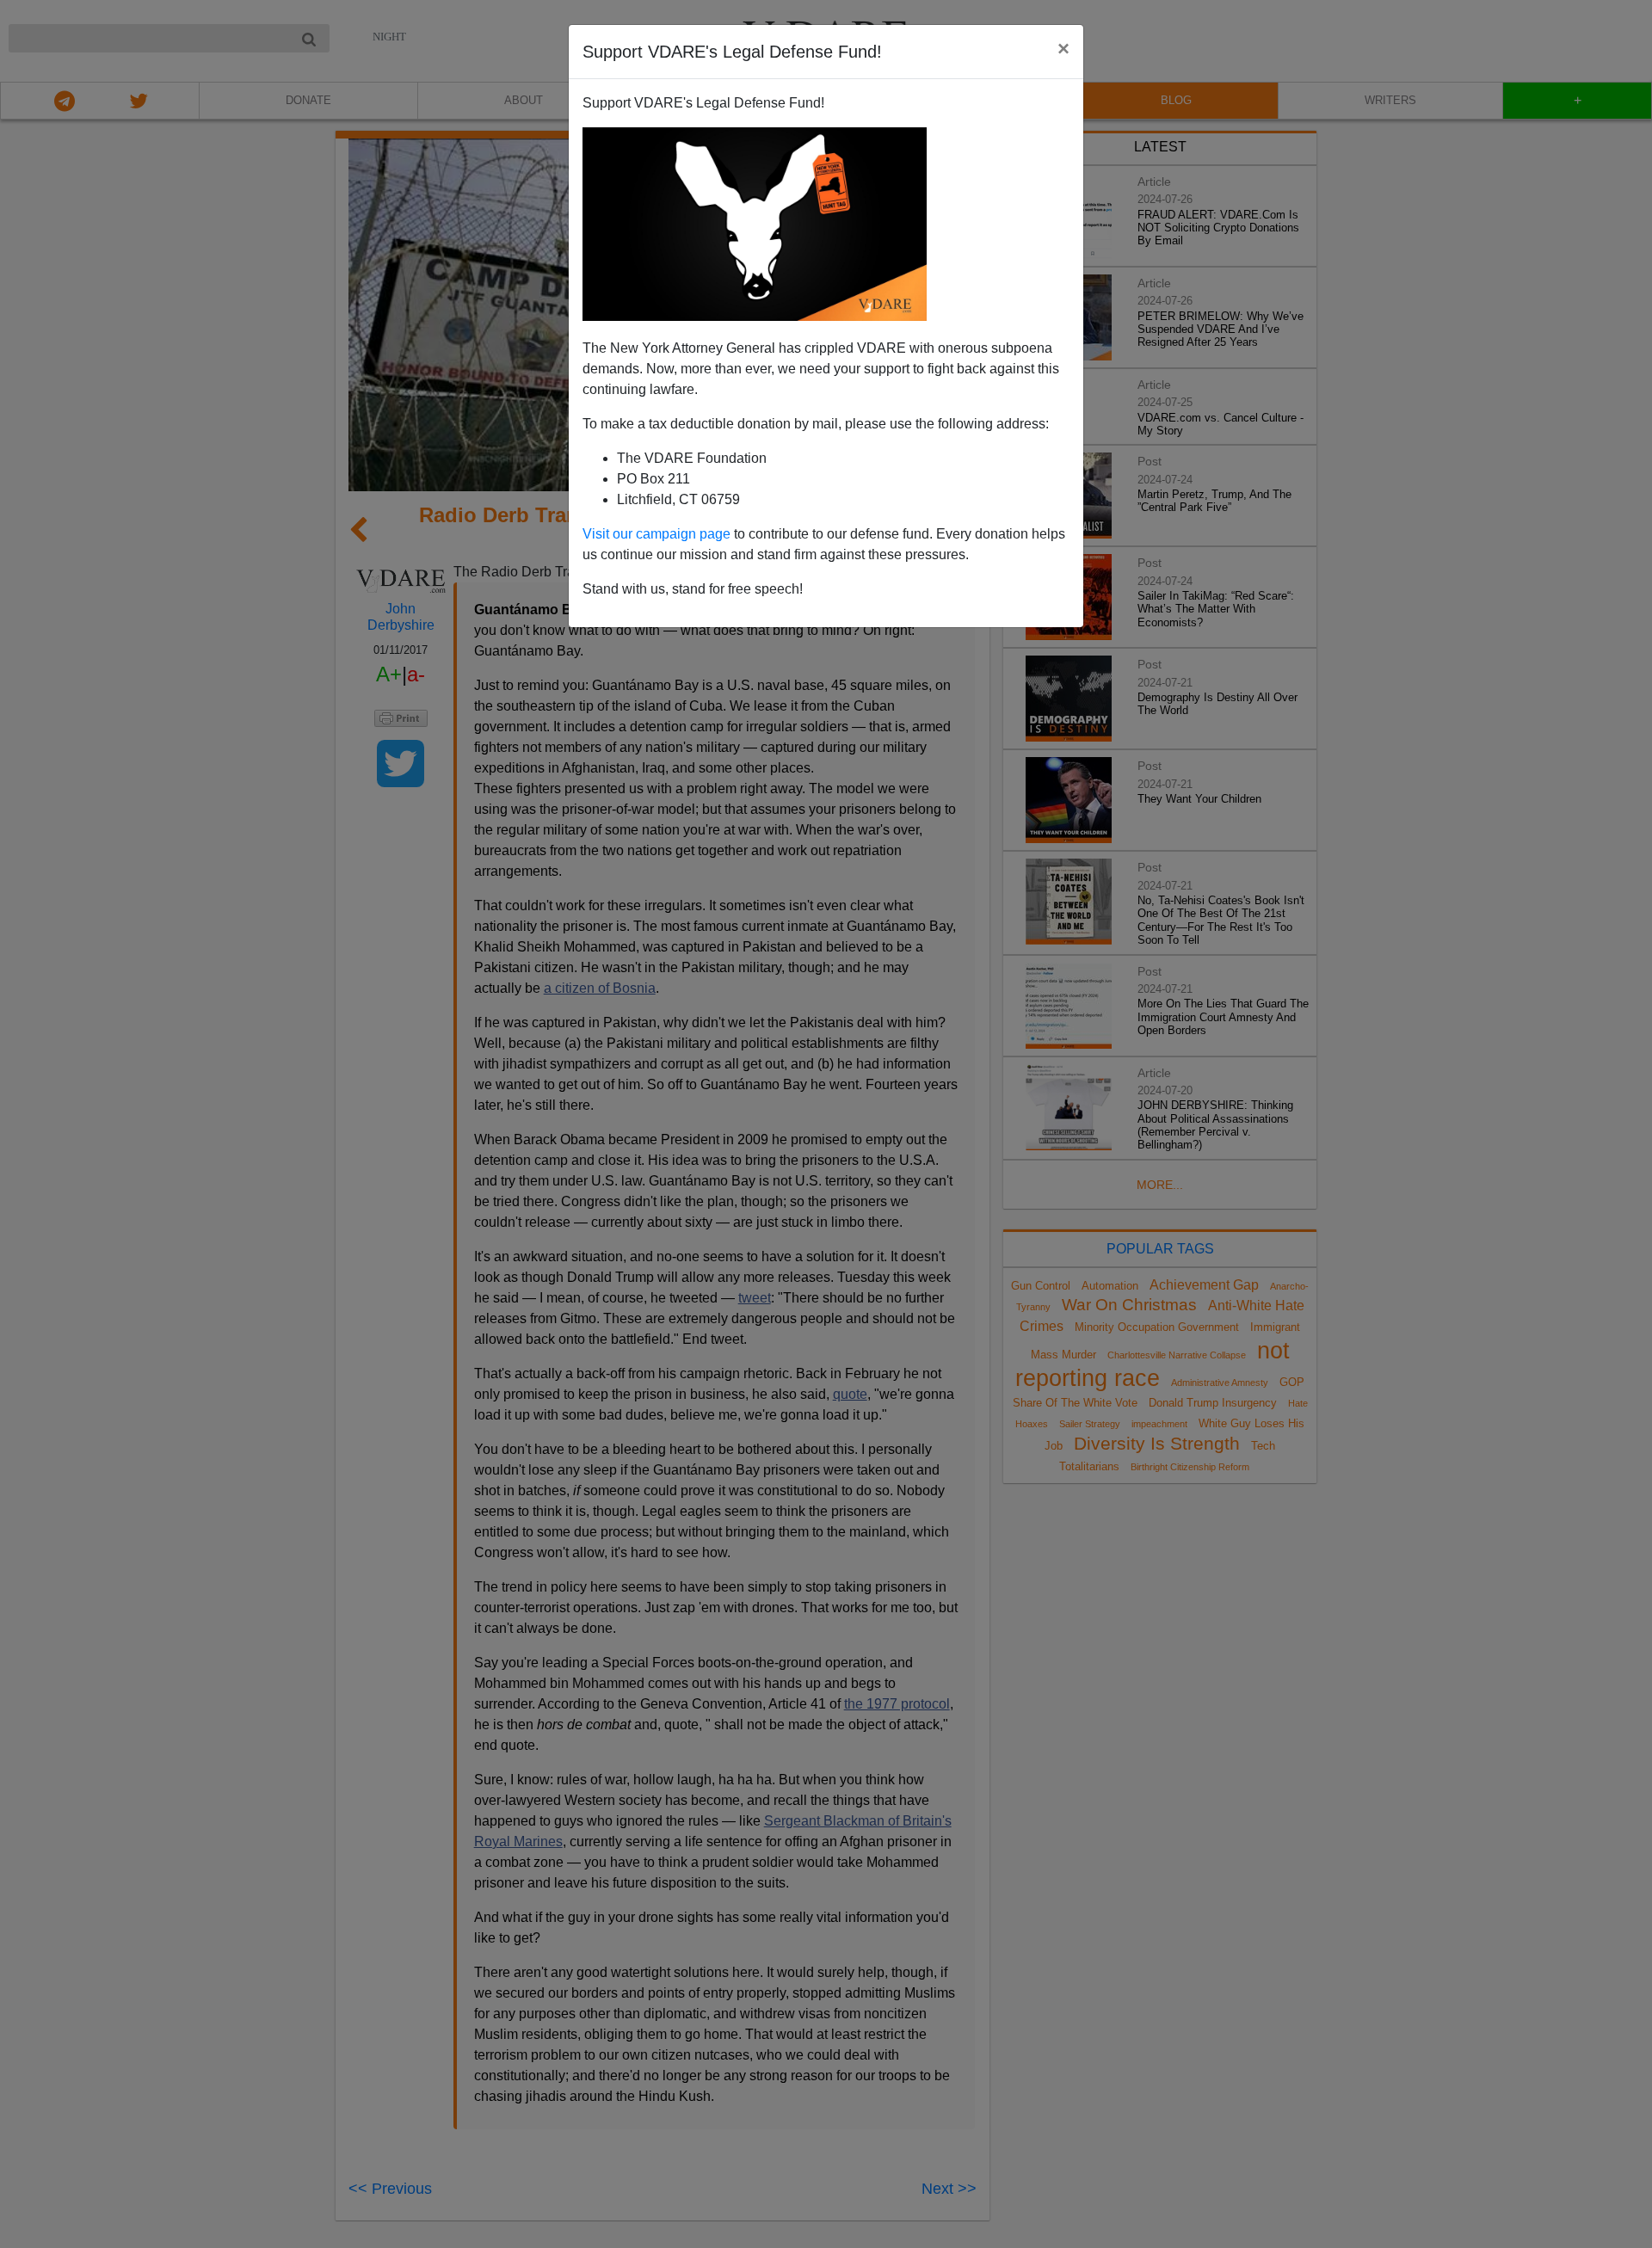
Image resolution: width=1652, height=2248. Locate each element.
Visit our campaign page (656, 534)
